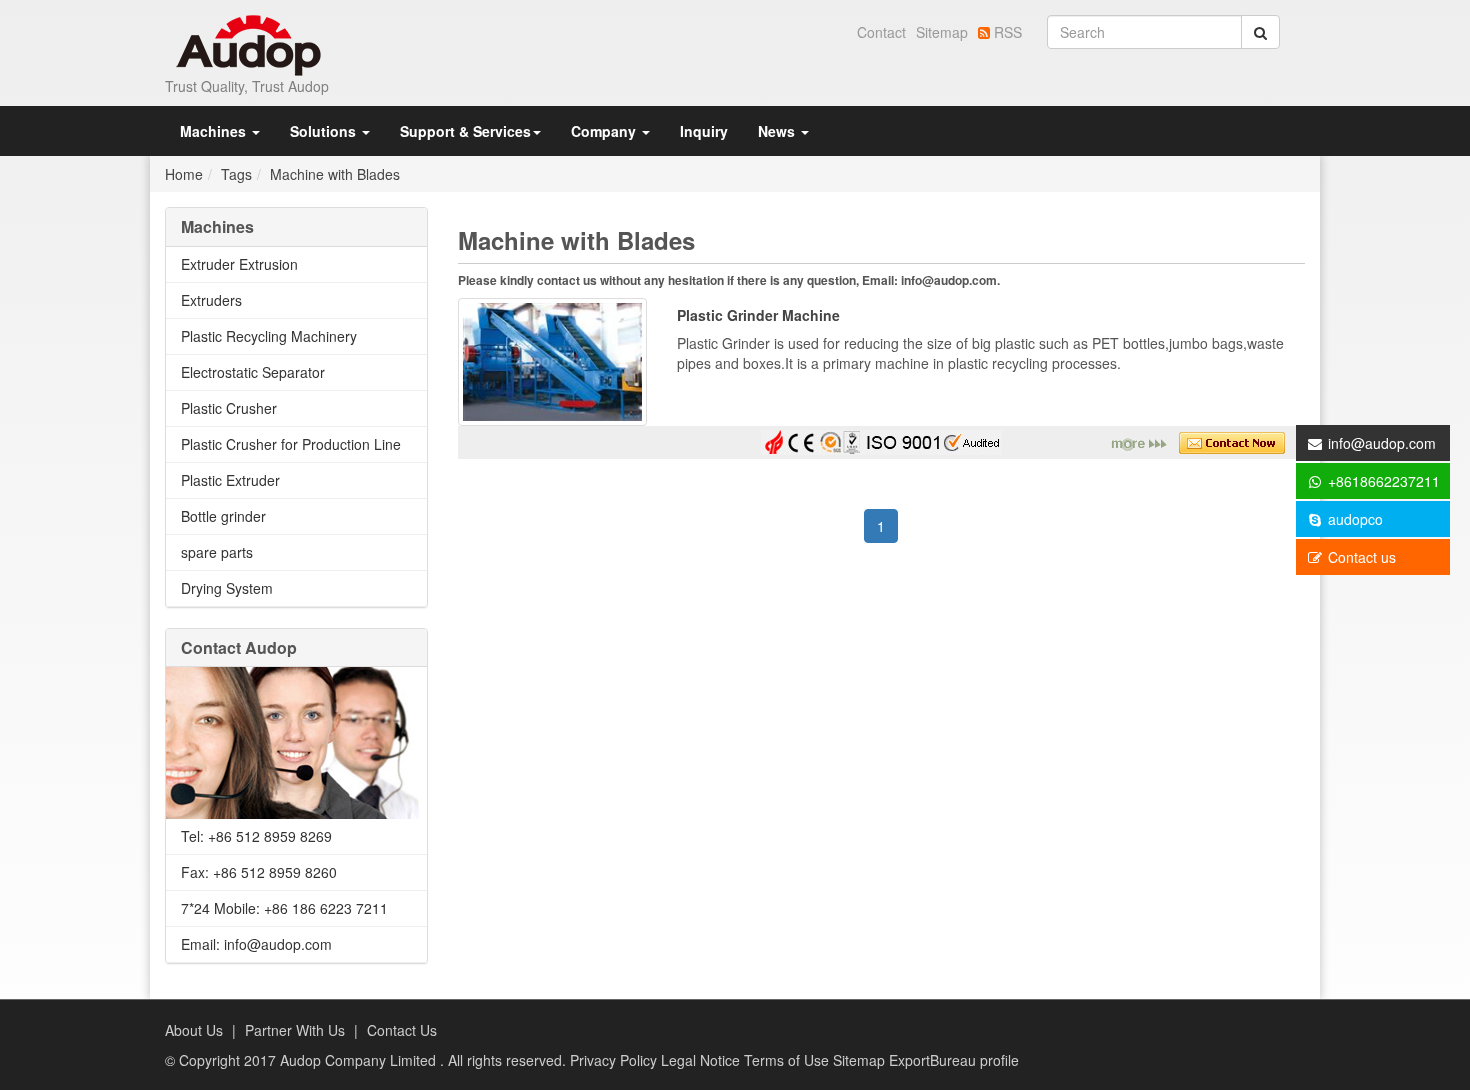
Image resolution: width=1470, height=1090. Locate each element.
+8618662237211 (1382, 481)
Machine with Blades (335, 174)
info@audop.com (1382, 443)
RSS (1008, 32)
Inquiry (704, 131)
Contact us (1360, 557)
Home (184, 174)
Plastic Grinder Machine (758, 315)
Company (605, 131)
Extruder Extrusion (239, 264)
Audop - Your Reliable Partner (249, 45)
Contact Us (402, 1030)
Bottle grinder (223, 516)
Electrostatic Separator (253, 372)
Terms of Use (788, 1060)
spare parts (217, 552)
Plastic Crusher (229, 408)
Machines (215, 131)
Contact (881, 32)
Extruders (211, 300)
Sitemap (942, 32)
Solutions (325, 131)
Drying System (227, 588)
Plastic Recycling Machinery (269, 336)
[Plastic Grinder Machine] (552, 359)
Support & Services (465, 131)
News (778, 131)
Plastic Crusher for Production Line (291, 444)
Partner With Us (295, 1030)
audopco (1353, 519)
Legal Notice (702, 1060)
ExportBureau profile (954, 1060)
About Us (194, 1030)
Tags (236, 174)
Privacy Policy (615, 1060)
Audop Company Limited (360, 1060)
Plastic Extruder (230, 480)
